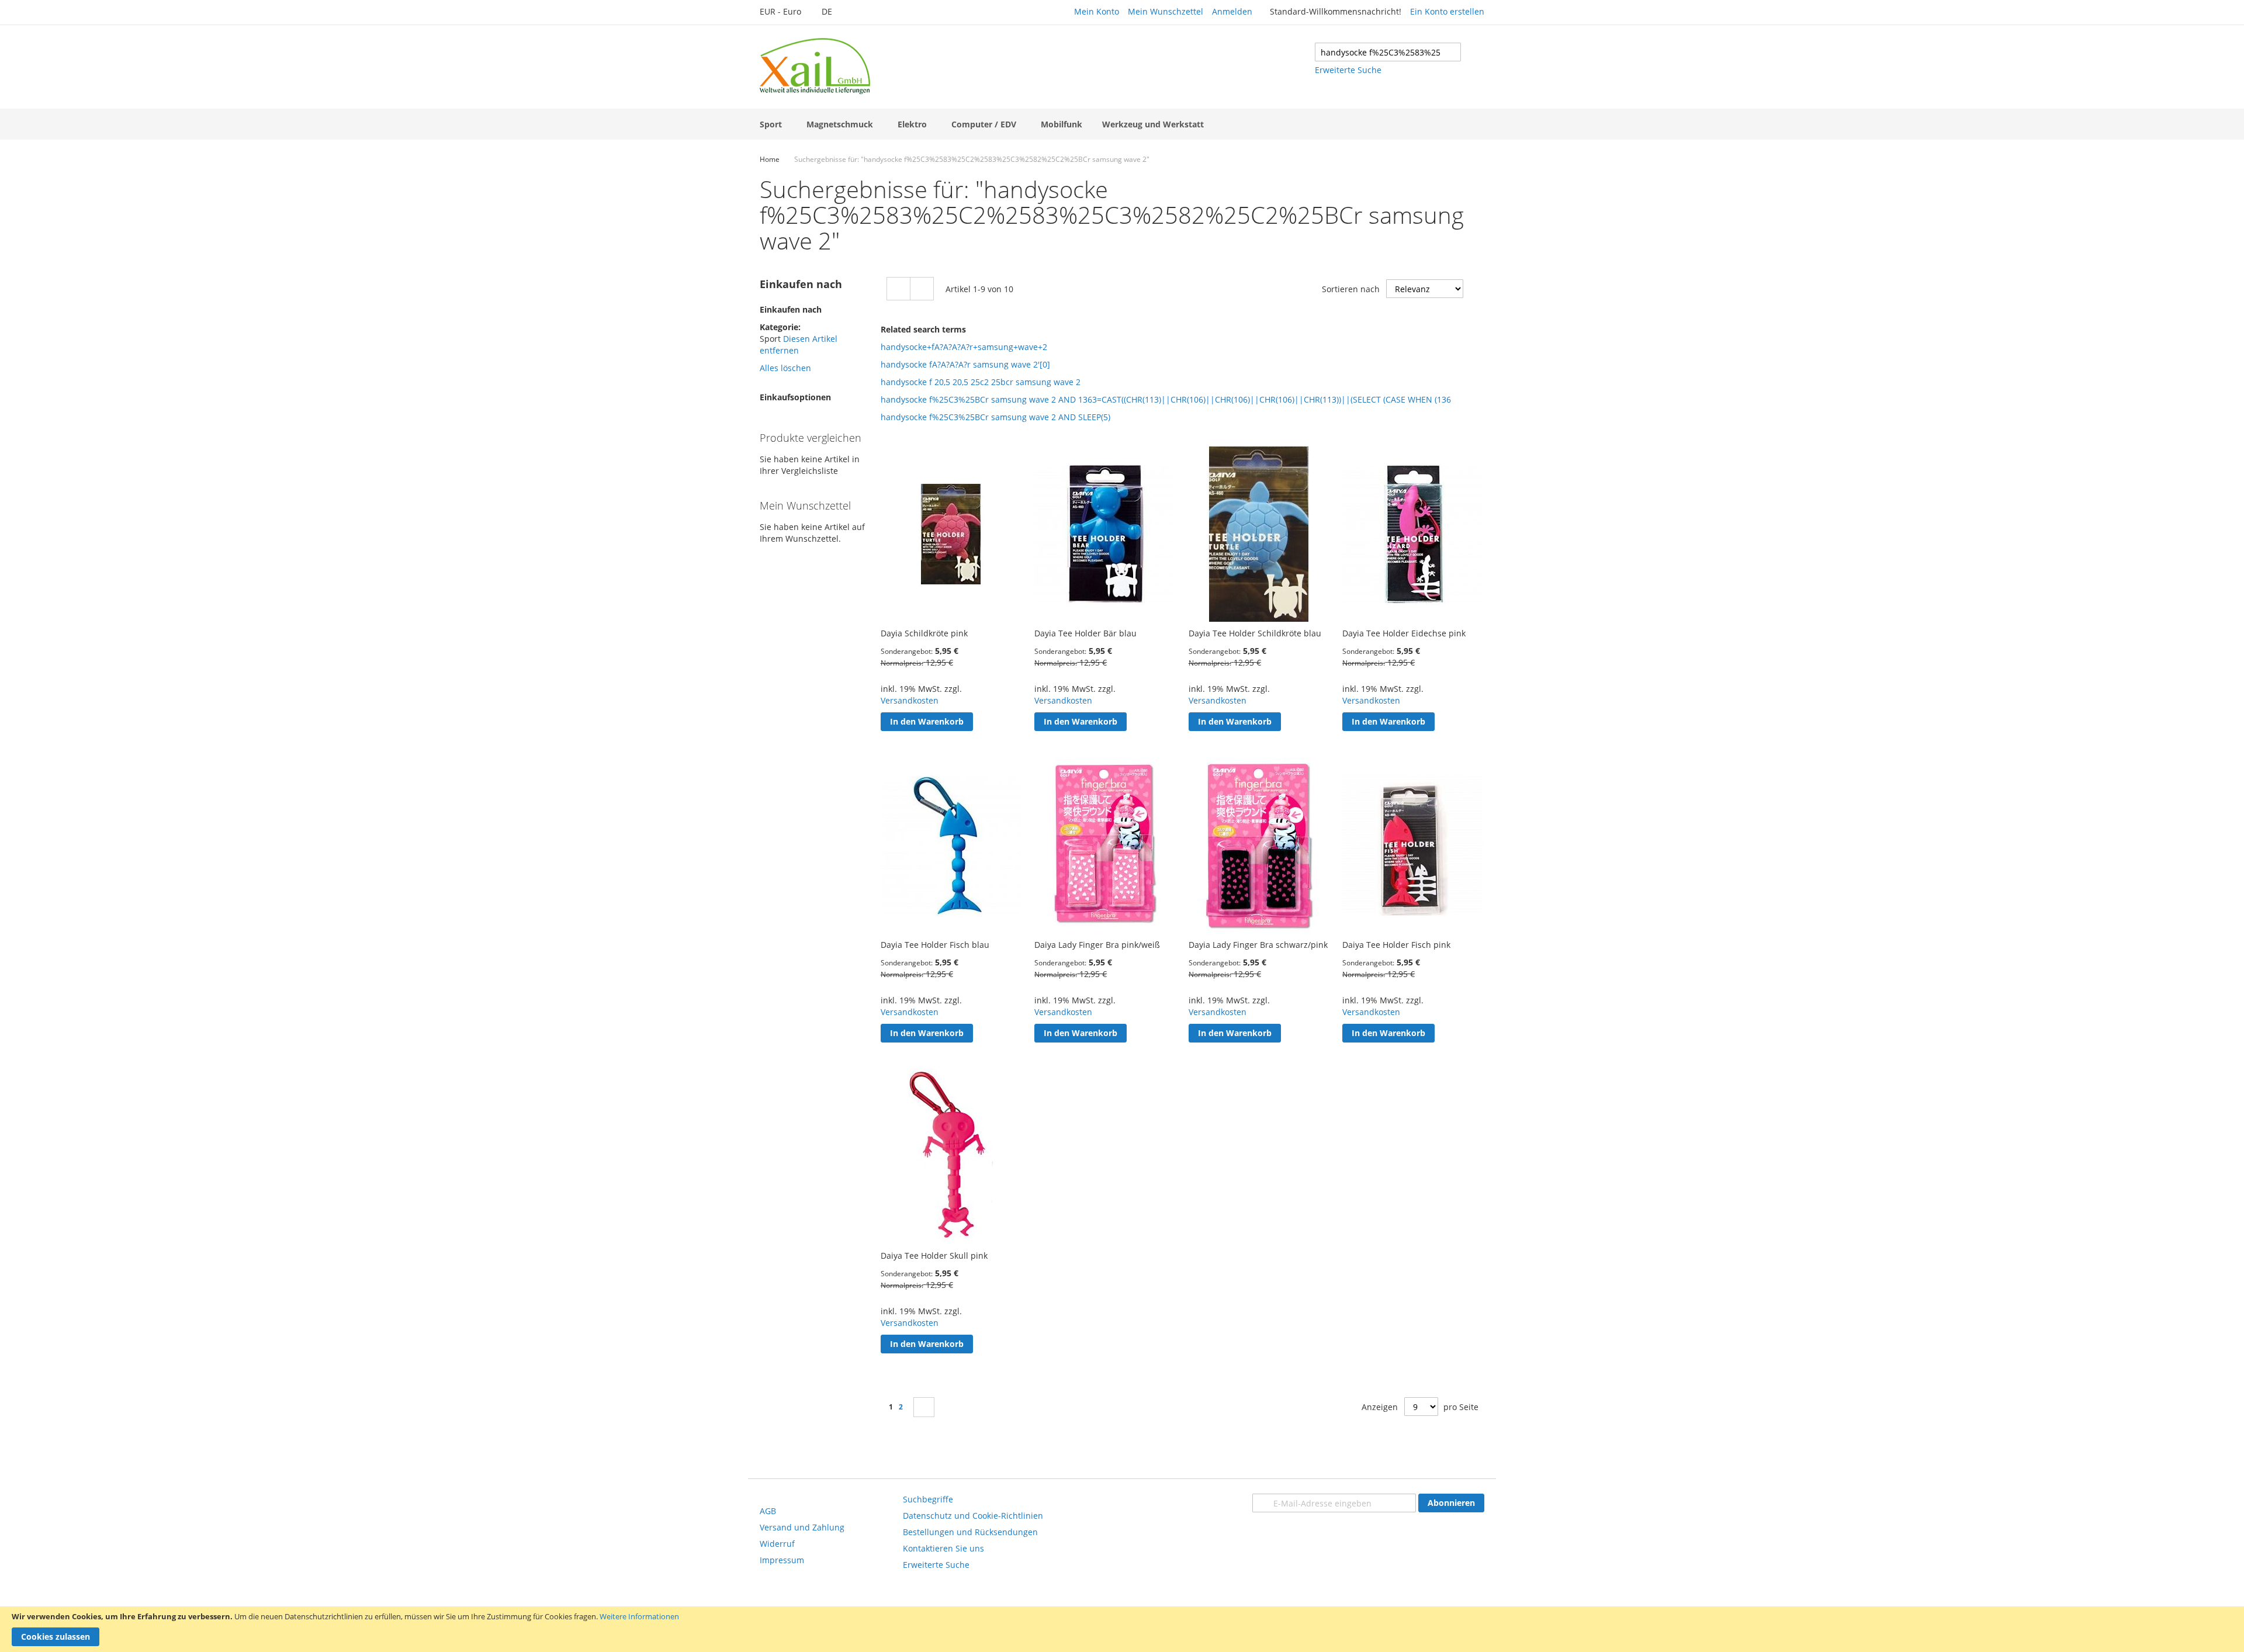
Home (770, 159)
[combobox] (1388, 52)
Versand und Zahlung (802, 1527)
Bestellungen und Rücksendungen (970, 1532)
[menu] (1122, 124)
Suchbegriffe (928, 1499)
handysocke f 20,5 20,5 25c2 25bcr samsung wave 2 (981, 382)
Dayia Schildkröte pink (924, 633)
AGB (768, 1511)
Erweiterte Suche (1348, 70)
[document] (1122, 1629)
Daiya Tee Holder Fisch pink (1396, 945)
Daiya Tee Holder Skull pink (934, 1256)
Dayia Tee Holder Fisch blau (935, 945)
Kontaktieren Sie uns (943, 1548)
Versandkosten (910, 700)
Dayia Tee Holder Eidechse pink (1404, 633)
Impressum (782, 1560)
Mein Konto (1097, 11)
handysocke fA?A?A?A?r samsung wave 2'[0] (965, 364)
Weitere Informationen (639, 1616)
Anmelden (1232, 11)
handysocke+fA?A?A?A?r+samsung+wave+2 (964, 347)
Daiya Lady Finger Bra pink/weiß (1097, 945)
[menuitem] (773, 124)
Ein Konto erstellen (1447, 11)
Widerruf (777, 1544)
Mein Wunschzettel (1166, 11)
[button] (787, 12)
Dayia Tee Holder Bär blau (1085, 633)
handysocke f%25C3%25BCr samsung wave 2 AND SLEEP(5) (995, 417)
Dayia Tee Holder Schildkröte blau (1255, 633)
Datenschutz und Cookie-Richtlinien (973, 1516)
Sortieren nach (1351, 289)
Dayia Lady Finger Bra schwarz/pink (1258, 945)
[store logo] (815, 66)
